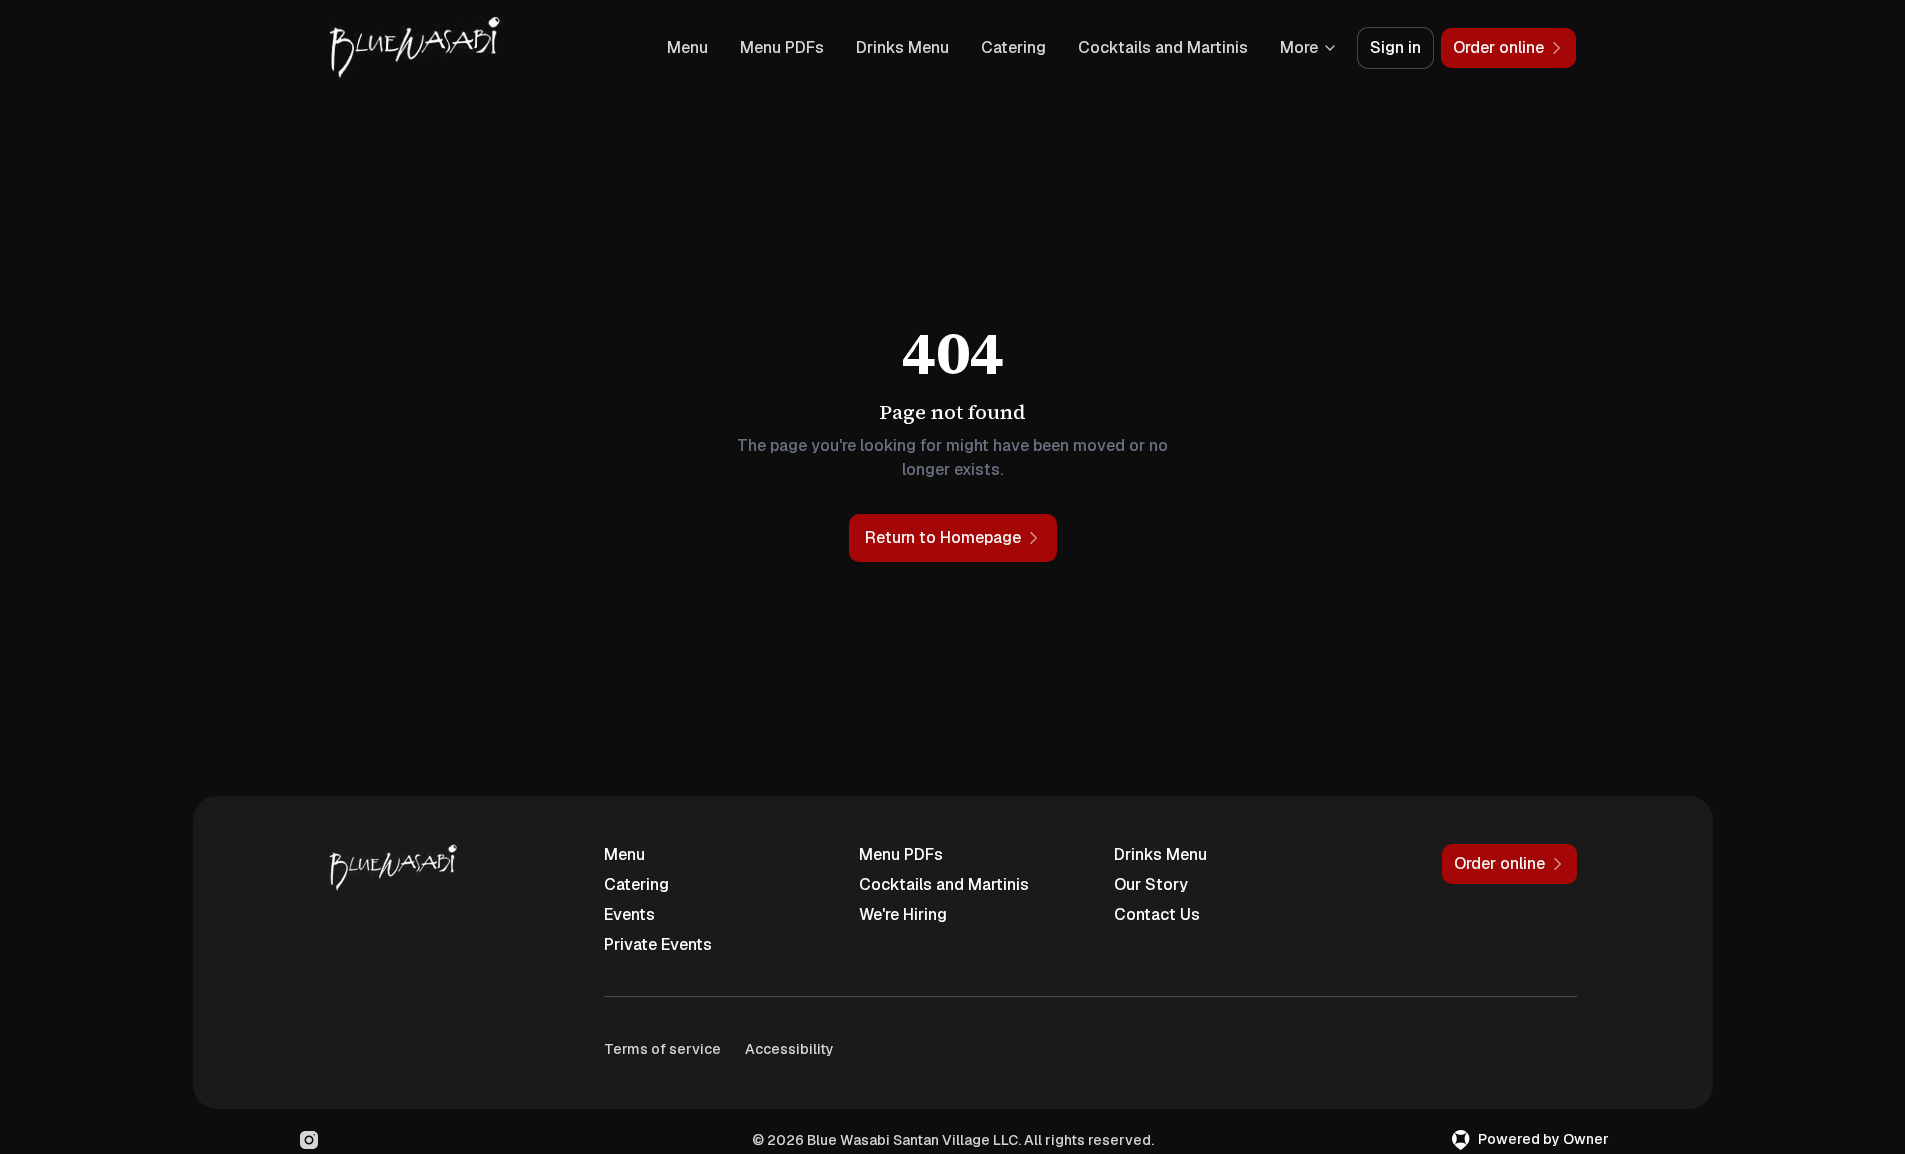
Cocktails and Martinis (1163, 47)
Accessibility (789, 1049)
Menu (687, 47)
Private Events (658, 944)
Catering (1013, 47)
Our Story (1151, 884)
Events (629, 914)
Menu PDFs (782, 47)
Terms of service (662, 1049)
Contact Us (1157, 914)
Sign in (1395, 47)
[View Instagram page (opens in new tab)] (309, 1140)
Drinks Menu (902, 47)
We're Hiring (903, 914)
